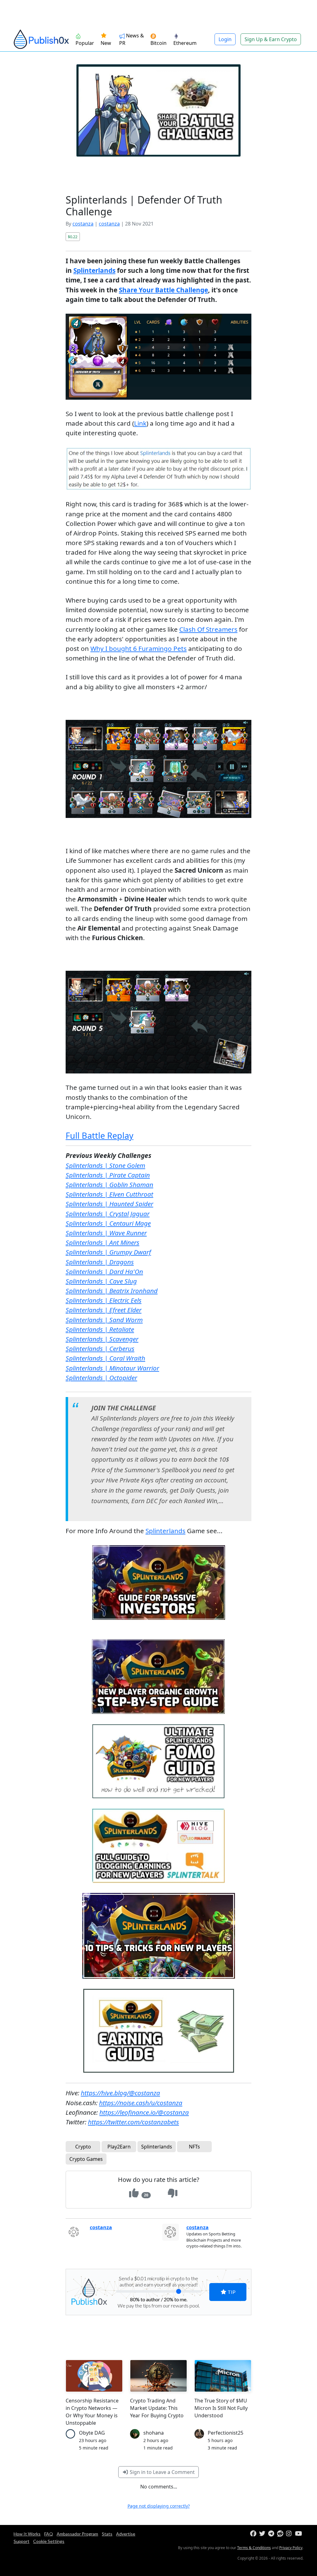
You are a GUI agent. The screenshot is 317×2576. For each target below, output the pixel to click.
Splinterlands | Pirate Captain (108, 1175)
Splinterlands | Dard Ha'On (104, 1271)
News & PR (132, 39)
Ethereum (185, 43)
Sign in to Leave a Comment (162, 2472)
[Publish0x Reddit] (281, 2534)
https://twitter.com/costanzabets (133, 2122)
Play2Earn (119, 2147)
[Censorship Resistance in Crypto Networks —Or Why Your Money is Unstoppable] (94, 2376)
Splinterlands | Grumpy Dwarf (108, 1252)
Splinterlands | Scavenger (102, 1339)
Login (225, 39)
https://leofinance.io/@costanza (144, 2112)
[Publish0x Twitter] (263, 2534)
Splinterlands (94, 270)
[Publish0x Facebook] (254, 2534)
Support (22, 2541)
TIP (231, 2292)
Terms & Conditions (254, 2548)
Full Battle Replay (100, 1135)
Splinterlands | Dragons (100, 1262)
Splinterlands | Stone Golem (105, 1165)
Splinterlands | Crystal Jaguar (108, 1214)
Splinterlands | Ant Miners (102, 1242)
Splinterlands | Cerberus (100, 1348)
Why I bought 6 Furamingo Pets (139, 648)
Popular (85, 43)
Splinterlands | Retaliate (100, 1329)
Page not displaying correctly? (159, 2506)
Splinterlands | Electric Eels (104, 1300)
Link (140, 423)
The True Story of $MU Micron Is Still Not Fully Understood (221, 2408)
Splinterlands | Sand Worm (104, 1320)
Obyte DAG (92, 2433)
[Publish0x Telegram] (272, 2534)
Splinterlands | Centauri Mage (108, 1223)
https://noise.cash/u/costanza (141, 2103)
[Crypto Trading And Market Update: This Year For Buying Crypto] (158, 2376)
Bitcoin (158, 43)
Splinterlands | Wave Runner (106, 1233)
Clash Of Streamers (208, 629)
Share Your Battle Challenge (163, 290)
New (106, 43)
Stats (107, 2534)
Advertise (126, 2534)
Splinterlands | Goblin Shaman (109, 1185)
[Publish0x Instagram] (290, 2534)
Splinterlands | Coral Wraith (105, 1358)
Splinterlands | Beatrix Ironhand (112, 1291)
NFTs (194, 2147)
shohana (154, 2433)
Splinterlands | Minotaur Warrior (112, 1368)
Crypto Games (86, 2159)
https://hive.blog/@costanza (120, 2093)
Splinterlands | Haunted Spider (109, 1204)
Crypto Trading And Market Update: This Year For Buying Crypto (157, 2408)
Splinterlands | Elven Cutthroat (109, 1194)
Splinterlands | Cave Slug (101, 1281)
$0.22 (73, 237)
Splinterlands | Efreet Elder (104, 1310)
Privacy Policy (291, 2548)
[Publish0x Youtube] (299, 2534)
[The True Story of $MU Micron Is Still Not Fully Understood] (223, 2376)
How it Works (27, 2534)
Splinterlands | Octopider (101, 1378)
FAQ (49, 2534)
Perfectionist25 (226, 2433)
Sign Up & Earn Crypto (271, 39)
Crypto (83, 2147)
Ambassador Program (77, 2534)
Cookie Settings (49, 2541)
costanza (83, 224)
